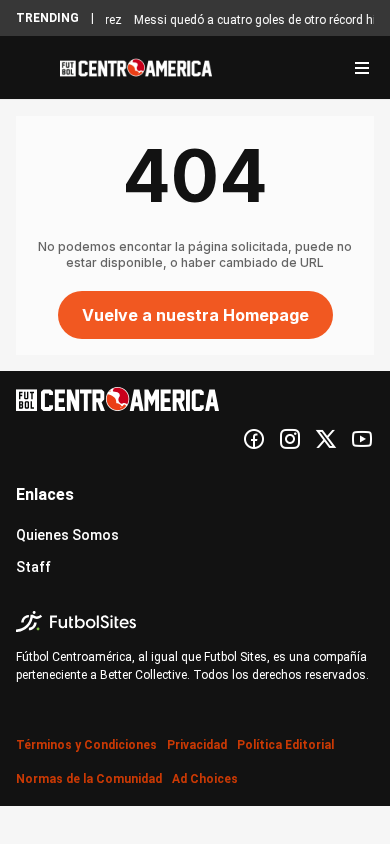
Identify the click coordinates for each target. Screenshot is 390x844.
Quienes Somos (67, 535)
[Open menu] (362, 68)
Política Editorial (285, 745)
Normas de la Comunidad (89, 779)
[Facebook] (254, 439)
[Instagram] (290, 439)
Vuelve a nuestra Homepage (195, 315)
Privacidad (197, 745)
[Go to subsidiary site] (195, 621)
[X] (326, 439)
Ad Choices (205, 779)
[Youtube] (362, 439)
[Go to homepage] (136, 68)
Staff (33, 567)
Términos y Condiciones (86, 745)
